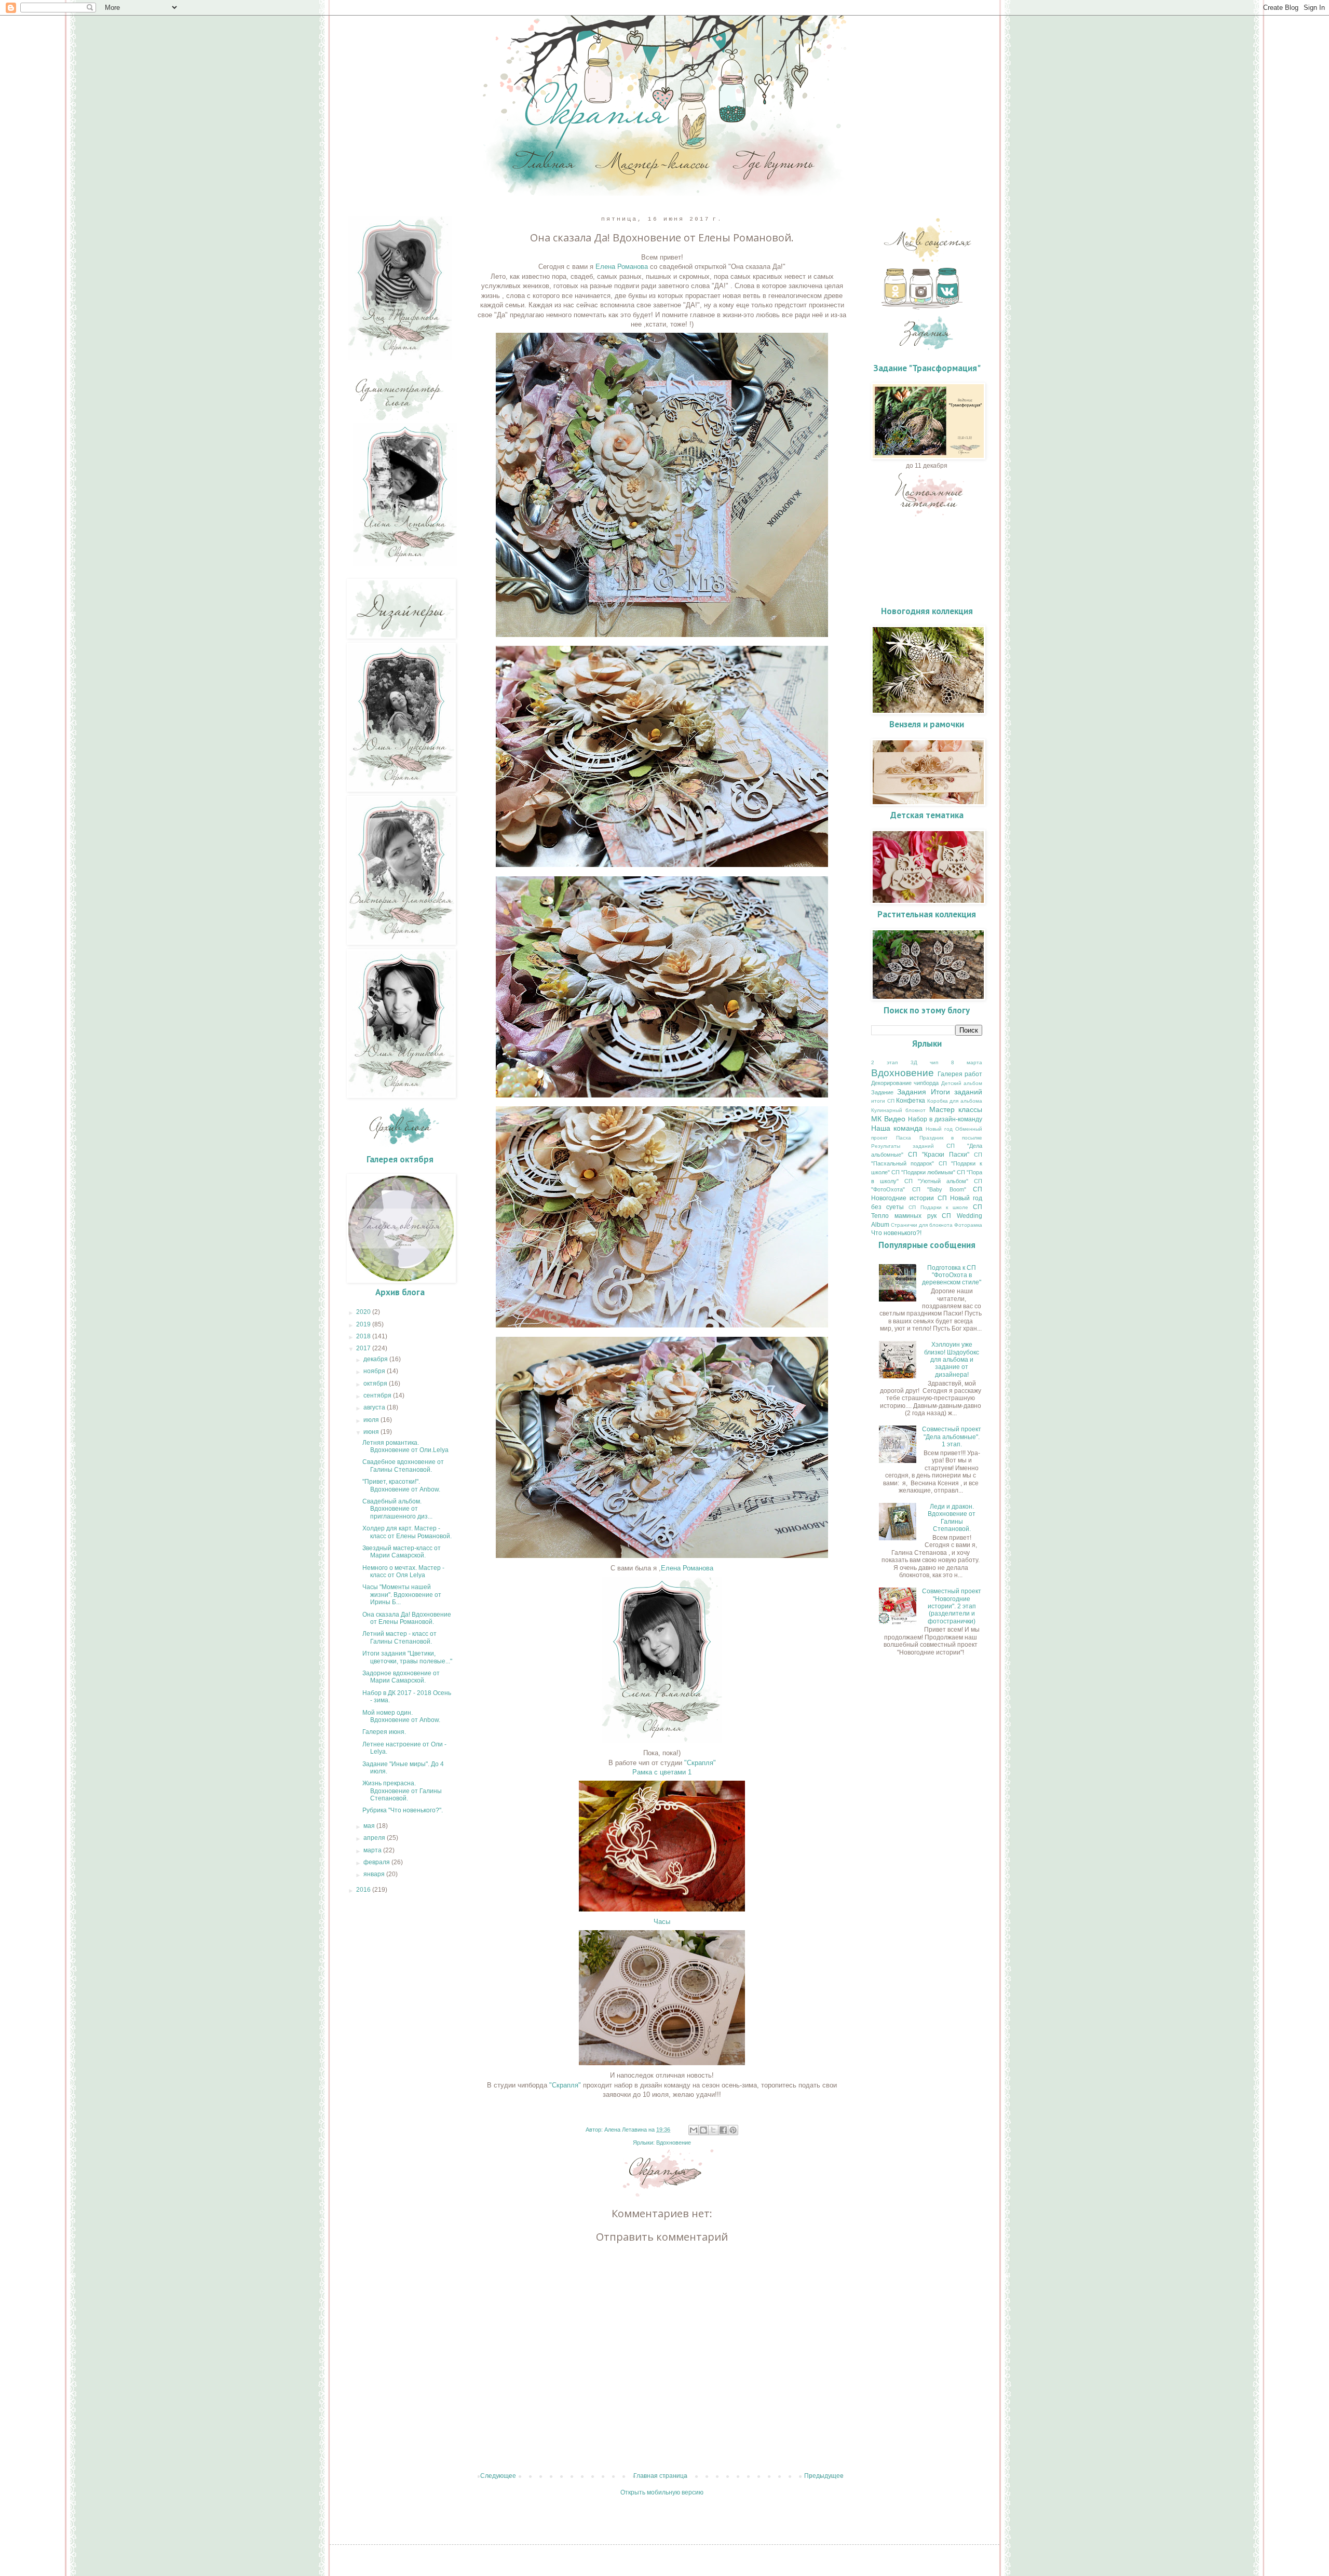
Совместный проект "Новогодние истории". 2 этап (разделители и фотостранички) (952, 1606)
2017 (364, 1348)
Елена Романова (622, 267)
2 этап (884, 1062)
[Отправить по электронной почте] (694, 2130)
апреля (375, 1838)
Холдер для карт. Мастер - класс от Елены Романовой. (407, 1532)
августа (375, 1407)
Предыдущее (824, 2476)
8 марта (967, 1062)
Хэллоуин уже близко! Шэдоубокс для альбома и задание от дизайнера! (952, 1360)
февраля (377, 1862)
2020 (364, 1312)
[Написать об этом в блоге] (703, 2130)
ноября (375, 1371)
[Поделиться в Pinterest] (733, 2130)
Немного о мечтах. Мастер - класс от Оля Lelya (403, 1571)
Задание (882, 1092)
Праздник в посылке (951, 1138)
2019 (364, 1324)
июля (372, 1420)
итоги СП (883, 1101)
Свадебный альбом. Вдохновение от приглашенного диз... (397, 1509)
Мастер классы (956, 1109)
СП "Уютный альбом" (937, 1181)
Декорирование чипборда (905, 1083)
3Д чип (924, 1062)
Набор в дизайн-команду (945, 1119)
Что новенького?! (896, 1233)
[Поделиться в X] (713, 2130)
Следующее (498, 2476)
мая (370, 1826)
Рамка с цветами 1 (662, 1772)
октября (376, 1384)
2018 (364, 1336)
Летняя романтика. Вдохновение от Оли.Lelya (405, 1446)
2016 (364, 1890)
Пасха (904, 1138)
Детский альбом (962, 1083)
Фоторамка (968, 1225)
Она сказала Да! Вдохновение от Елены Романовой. (407, 1618)
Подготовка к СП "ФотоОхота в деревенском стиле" (952, 1275)
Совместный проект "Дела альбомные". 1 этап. (952, 1437)
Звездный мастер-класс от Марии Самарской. (402, 1552)
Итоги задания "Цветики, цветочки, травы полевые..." (407, 1657)
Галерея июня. (384, 1732)
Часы (662, 1922)
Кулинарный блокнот (898, 1110)
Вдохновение (674, 2143)
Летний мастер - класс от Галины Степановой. (399, 1637)
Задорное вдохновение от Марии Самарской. (401, 1677)
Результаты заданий (903, 1146)
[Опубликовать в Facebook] (723, 2130)
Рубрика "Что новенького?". (403, 1810)
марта (373, 1850)
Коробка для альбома (955, 1101)
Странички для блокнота (922, 1225)
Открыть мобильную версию (662, 2492)
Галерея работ (960, 1074)
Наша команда (897, 1128)
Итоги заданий (957, 1092)
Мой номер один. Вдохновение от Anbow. (401, 1716)
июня (372, 1432)
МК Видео (888, 1119)
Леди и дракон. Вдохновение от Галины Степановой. (952, 1518)
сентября (378, 1395)
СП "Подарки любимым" (923, 1172)
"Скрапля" (700, 1763)
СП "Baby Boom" (939, 1189)
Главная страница (660, 2476)
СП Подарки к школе (939, 1207)
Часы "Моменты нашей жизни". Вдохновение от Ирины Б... (402, 1595)
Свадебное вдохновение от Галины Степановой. (403, 1466)
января (375, 1874)
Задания (912, 1092)
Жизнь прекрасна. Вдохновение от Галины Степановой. (402, 1791)
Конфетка (911, 1101)
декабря (376, 1359)
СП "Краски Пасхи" (939, 1155)
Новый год (939, 1129)
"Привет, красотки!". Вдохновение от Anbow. (401, 1485)
